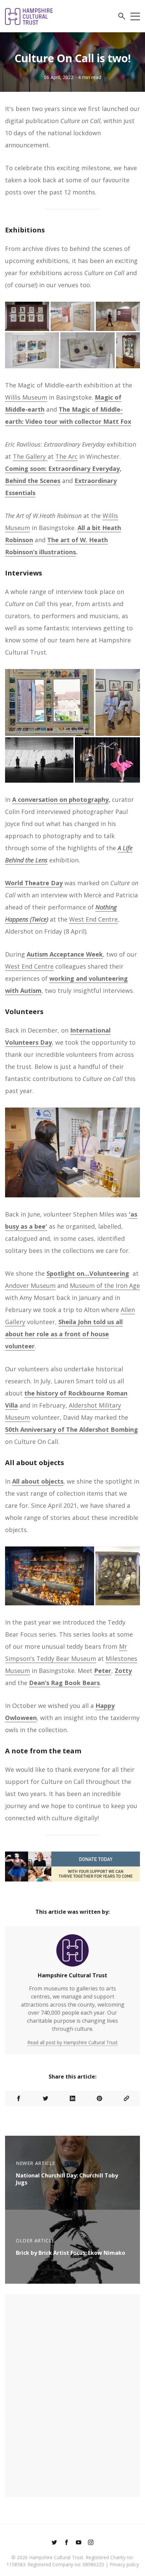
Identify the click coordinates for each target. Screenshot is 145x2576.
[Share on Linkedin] (72, 2098)
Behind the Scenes (33, 481)
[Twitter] (54, 2543)
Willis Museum (26, 397)
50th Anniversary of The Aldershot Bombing (71, 1429)
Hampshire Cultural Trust (72, 1975)
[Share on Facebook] (19, 2098)
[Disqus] (72, 2395)
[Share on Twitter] (46, 2098)
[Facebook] (66, 2543)
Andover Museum (30, 1285)
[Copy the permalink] (126, 2098)
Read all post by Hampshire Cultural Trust (72, 2042)
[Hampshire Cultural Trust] (72, 1953)
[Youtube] (79, 2543)
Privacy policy (124, 2564)
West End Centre (93, 919)
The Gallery (30, 456)
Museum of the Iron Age (105, 1285)
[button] (122, 17)
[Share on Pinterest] (99, 2098)
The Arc (66, 456)
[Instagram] (91, 2543)
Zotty (123, 1671)
